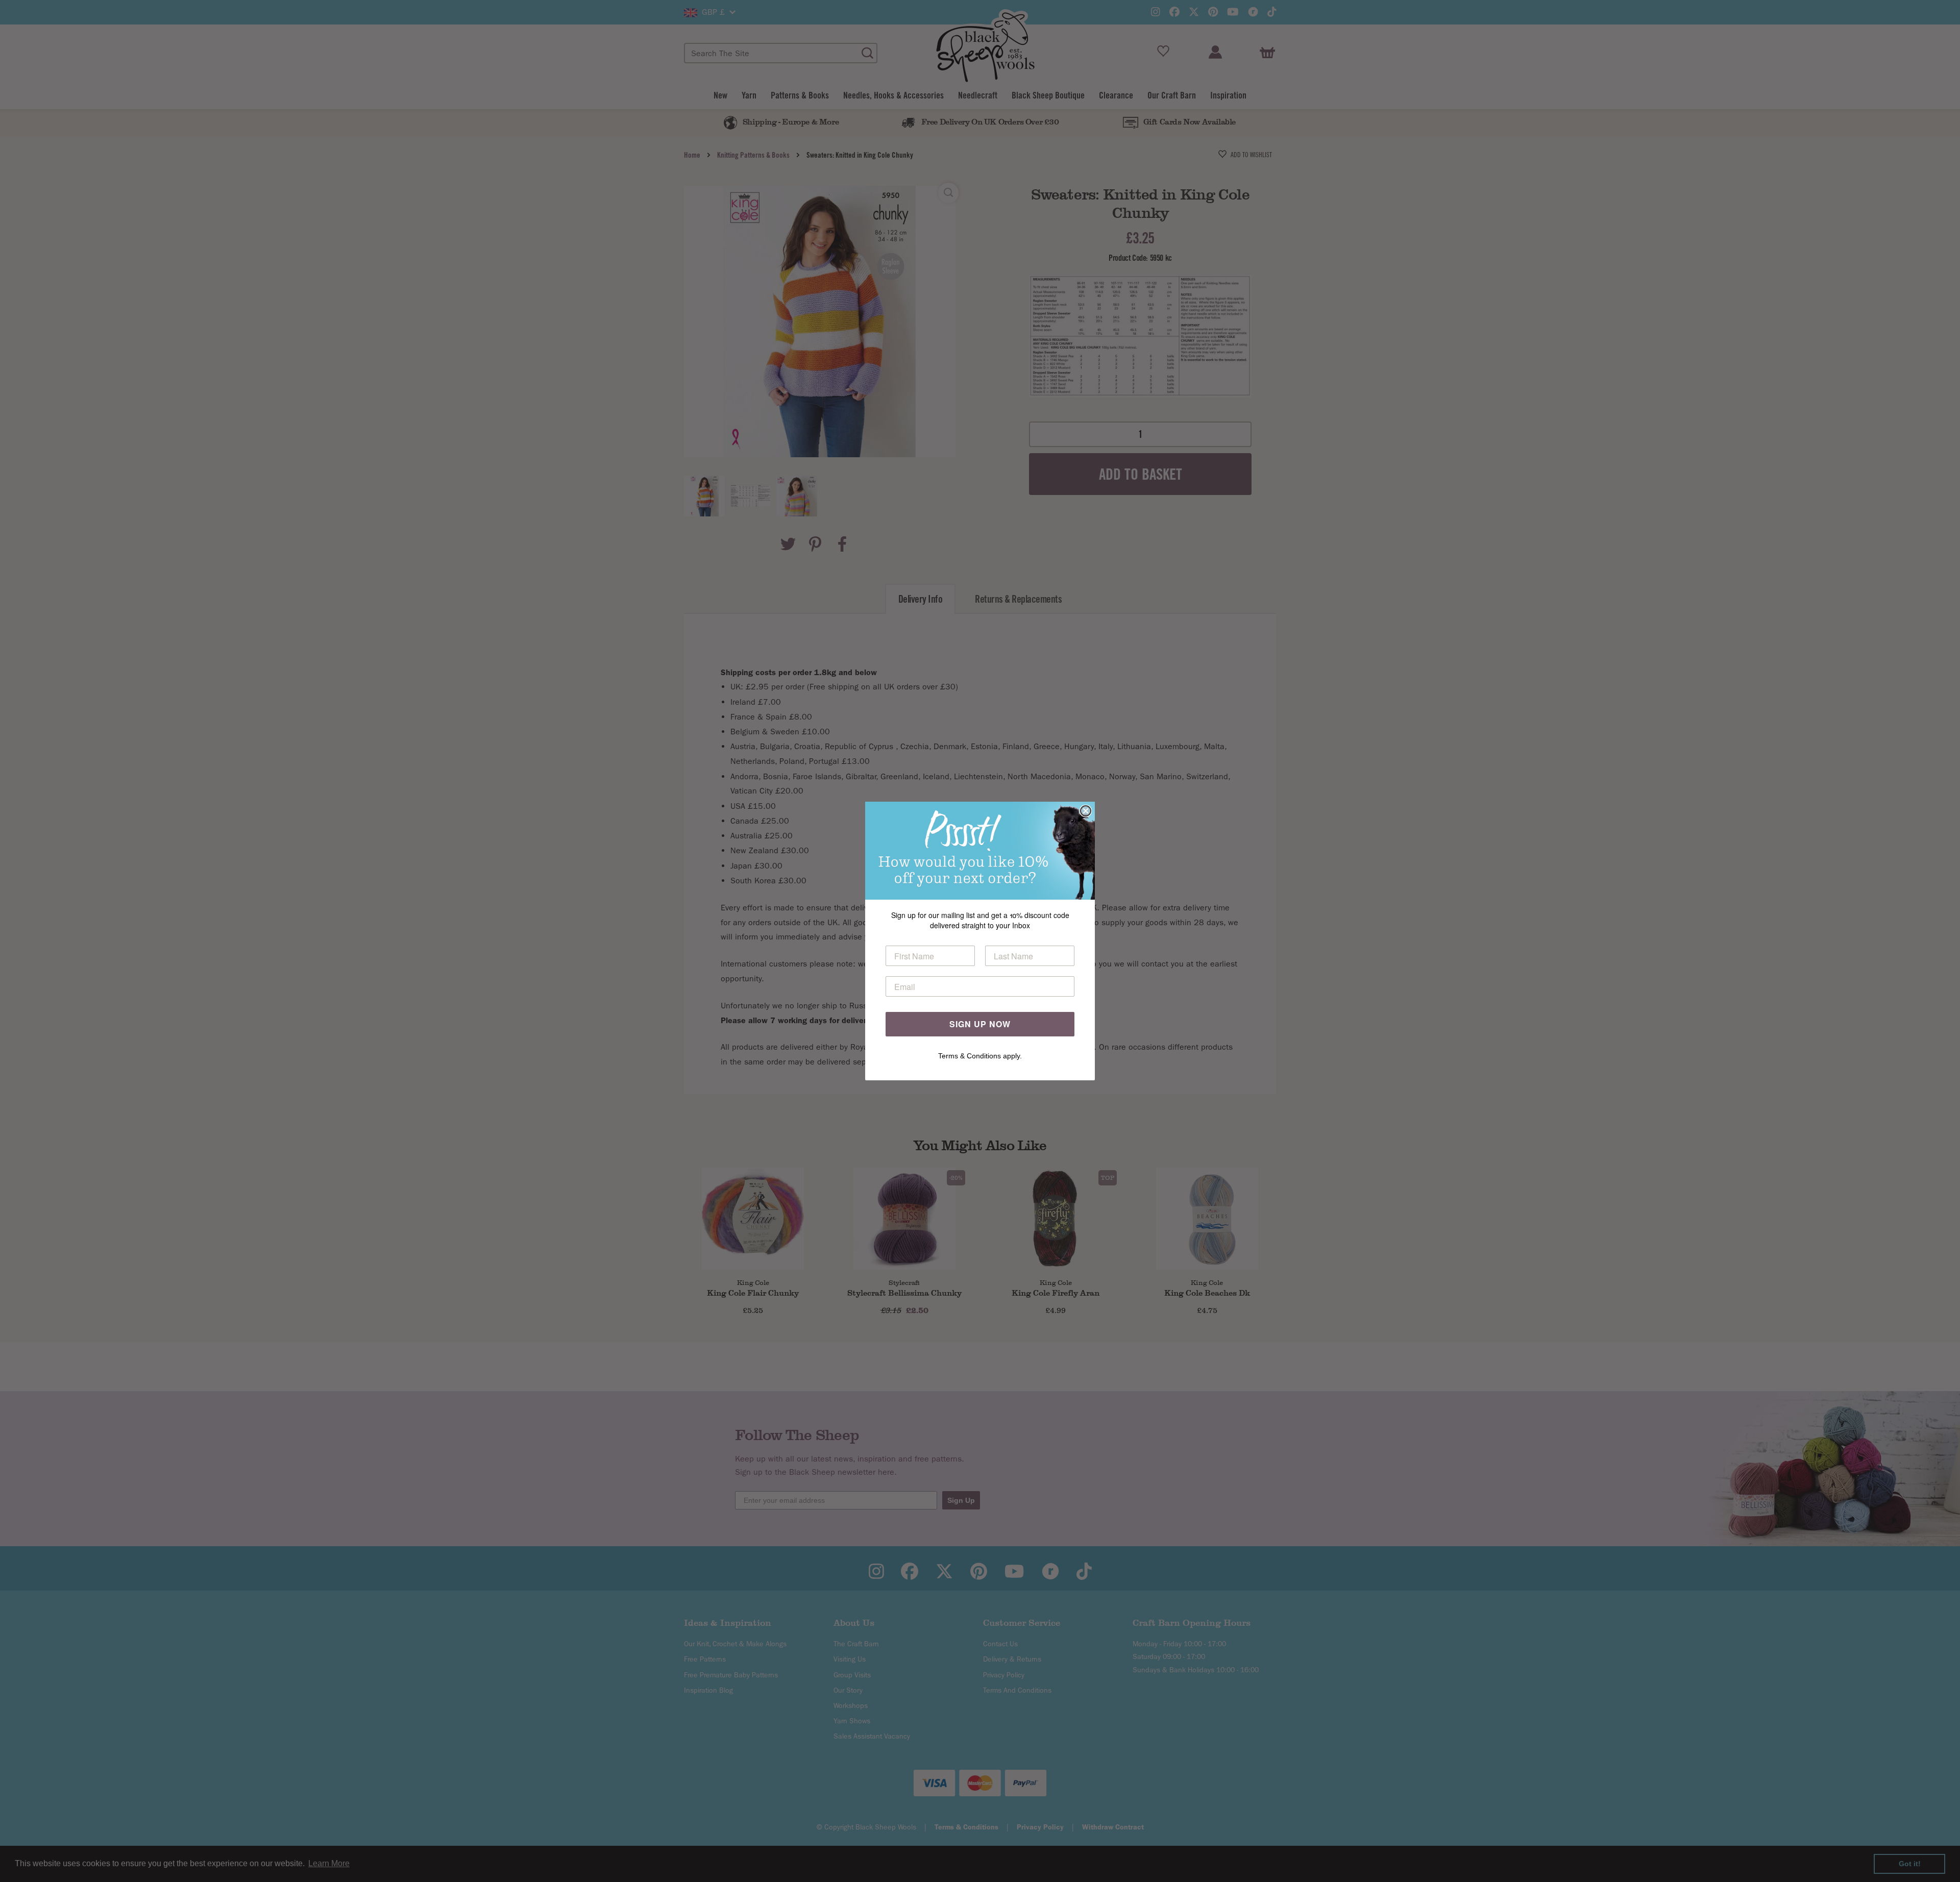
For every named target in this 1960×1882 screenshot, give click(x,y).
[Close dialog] (1086, 811)
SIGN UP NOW (980, 1024)
